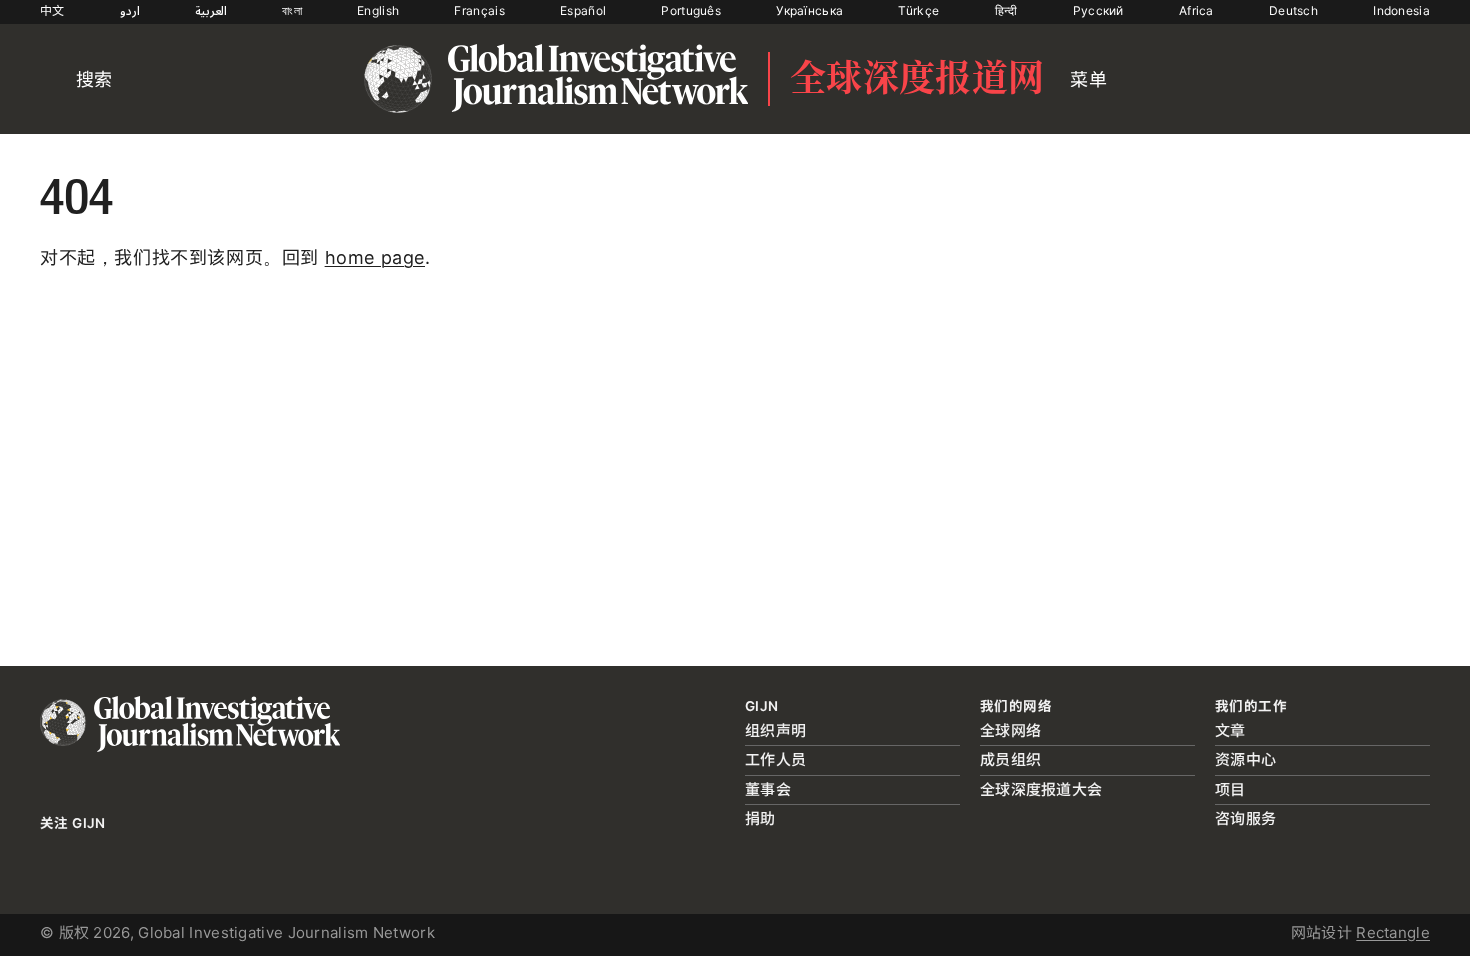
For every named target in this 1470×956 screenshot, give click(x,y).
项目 (1230, 789)
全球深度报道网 (917, 79)
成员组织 (1010, 759)
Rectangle (1393, 932)
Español (583, 10)
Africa (1196, 10)
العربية (211, 10)
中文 (52, 10)
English (378, 10)
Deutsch (1293, 10)
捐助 (760, 818)
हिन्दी (1006, 10)
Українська (809, 10)
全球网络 (1010, 730)
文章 (1230, 730)
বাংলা (292, 10)
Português (691, 10)
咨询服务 (1245, 818)
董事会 (768, 789)
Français (479, 10)
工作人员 (775, 759)
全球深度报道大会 (1041, 789)
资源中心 (1245, 759)
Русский (1098, 10)
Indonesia (1401, 10)
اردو (130, 10)
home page (375, 257)
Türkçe (918, 10)
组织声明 (775, 730)
